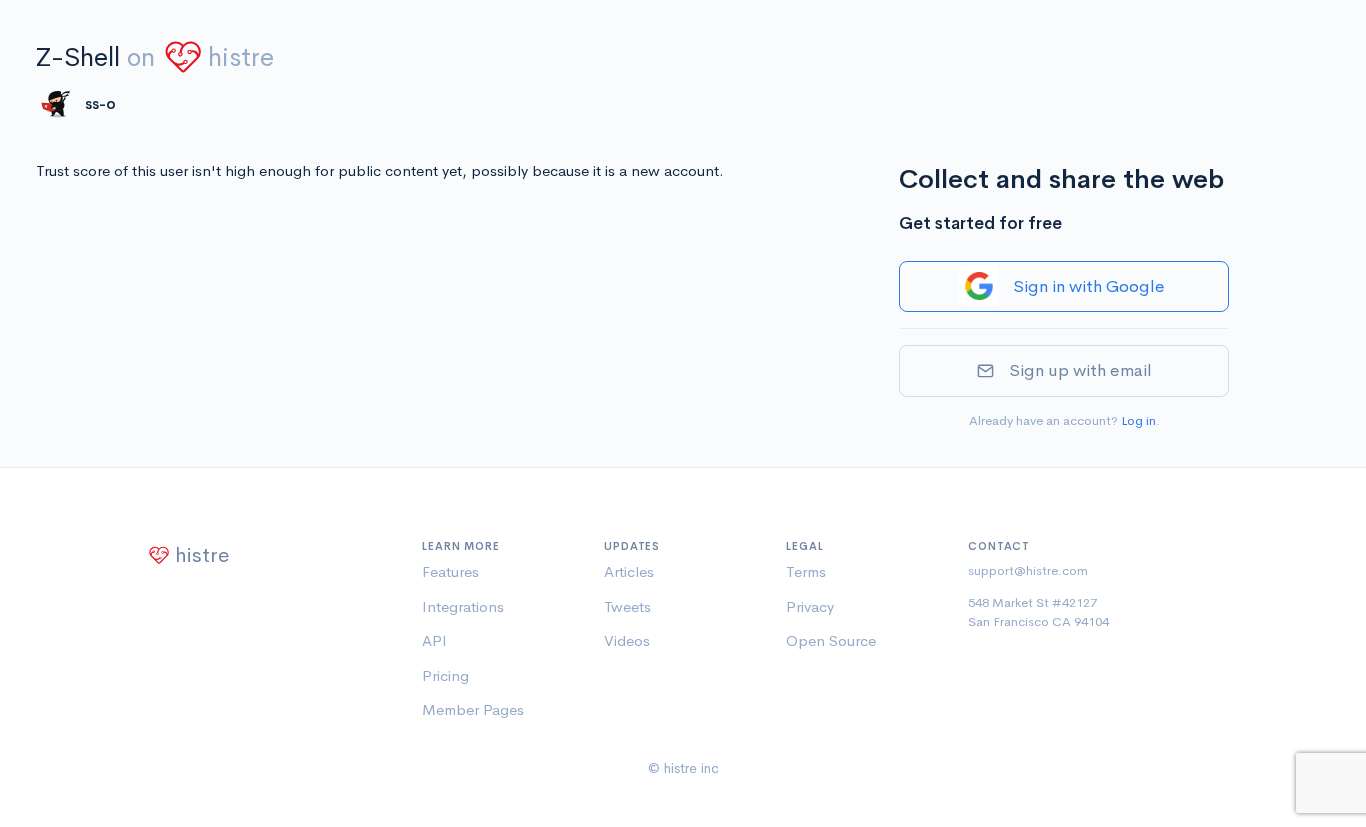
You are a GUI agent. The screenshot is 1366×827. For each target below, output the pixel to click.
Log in (1138, 420)
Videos (627, 640)
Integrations (463, 606)
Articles (629, 571)
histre (241, 57)
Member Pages (473, 709)
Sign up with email (1080, 370)
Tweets (627, 606)
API (434, 640)
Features (450, 571)
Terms (806, 571)
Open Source (831, 640)
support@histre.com (1028, 570)
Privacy (810, 606)
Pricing (445, 675)
